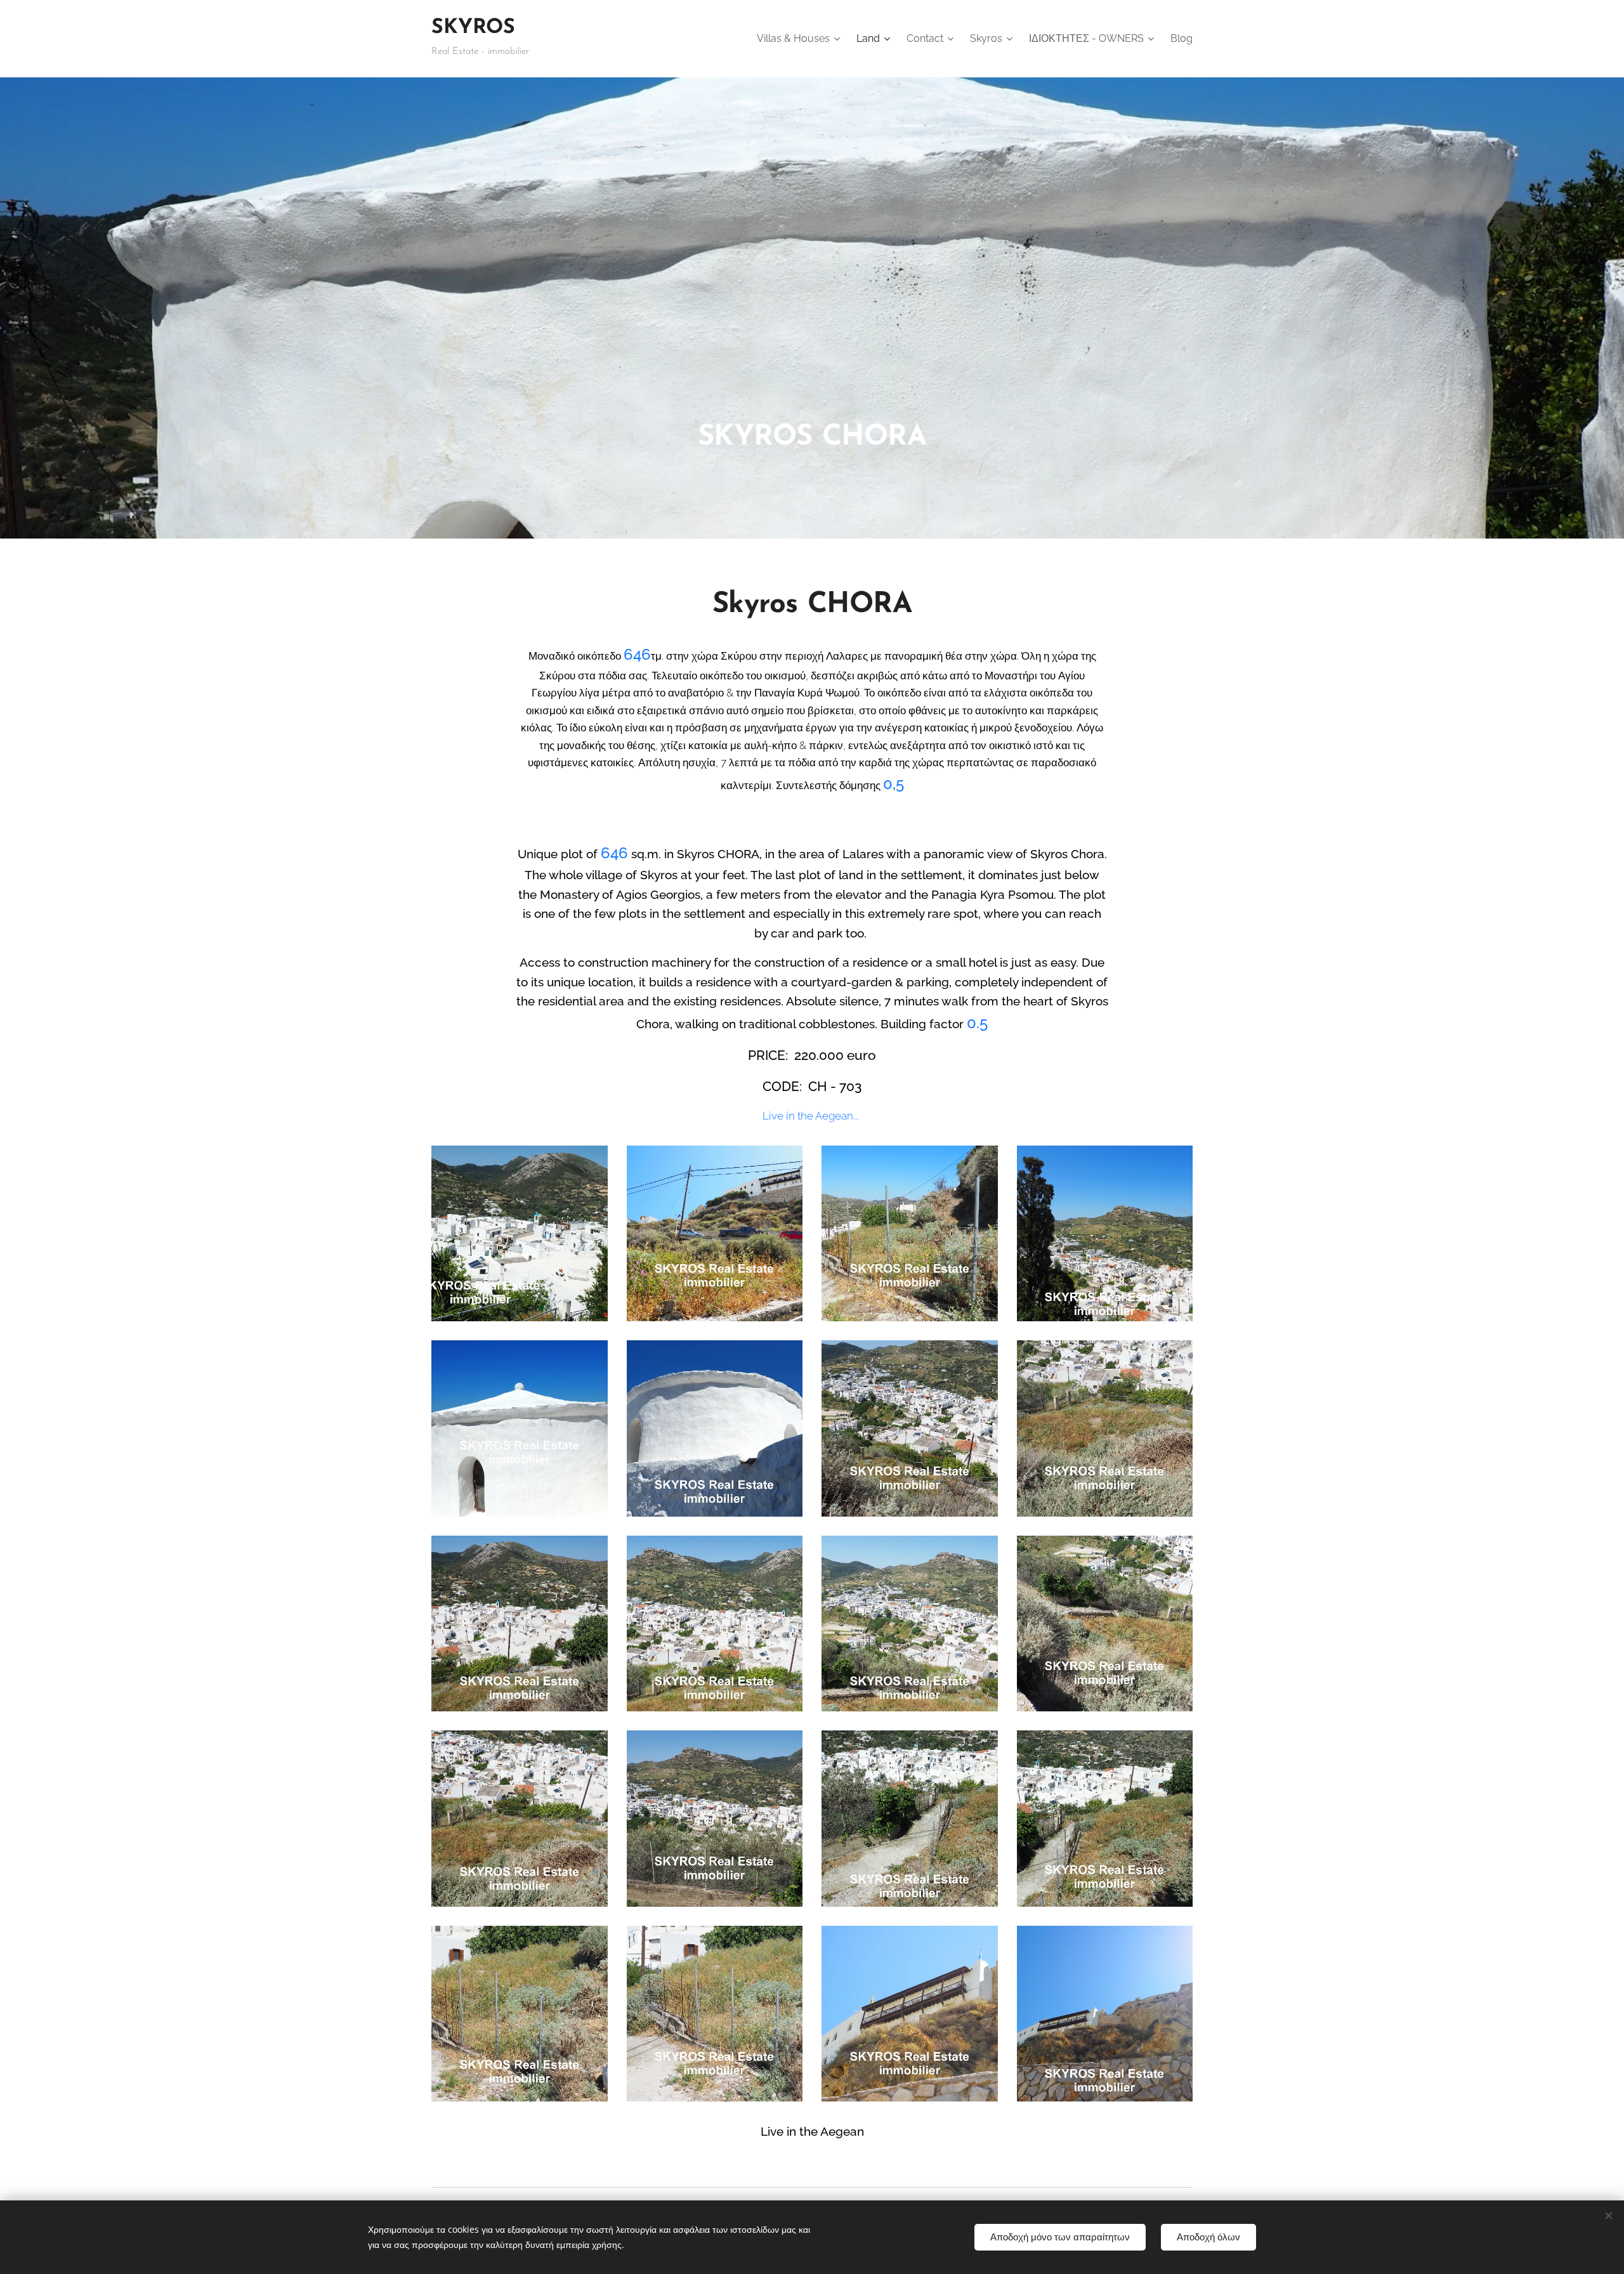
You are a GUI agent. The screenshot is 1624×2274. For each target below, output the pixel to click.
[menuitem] (800, 39)
